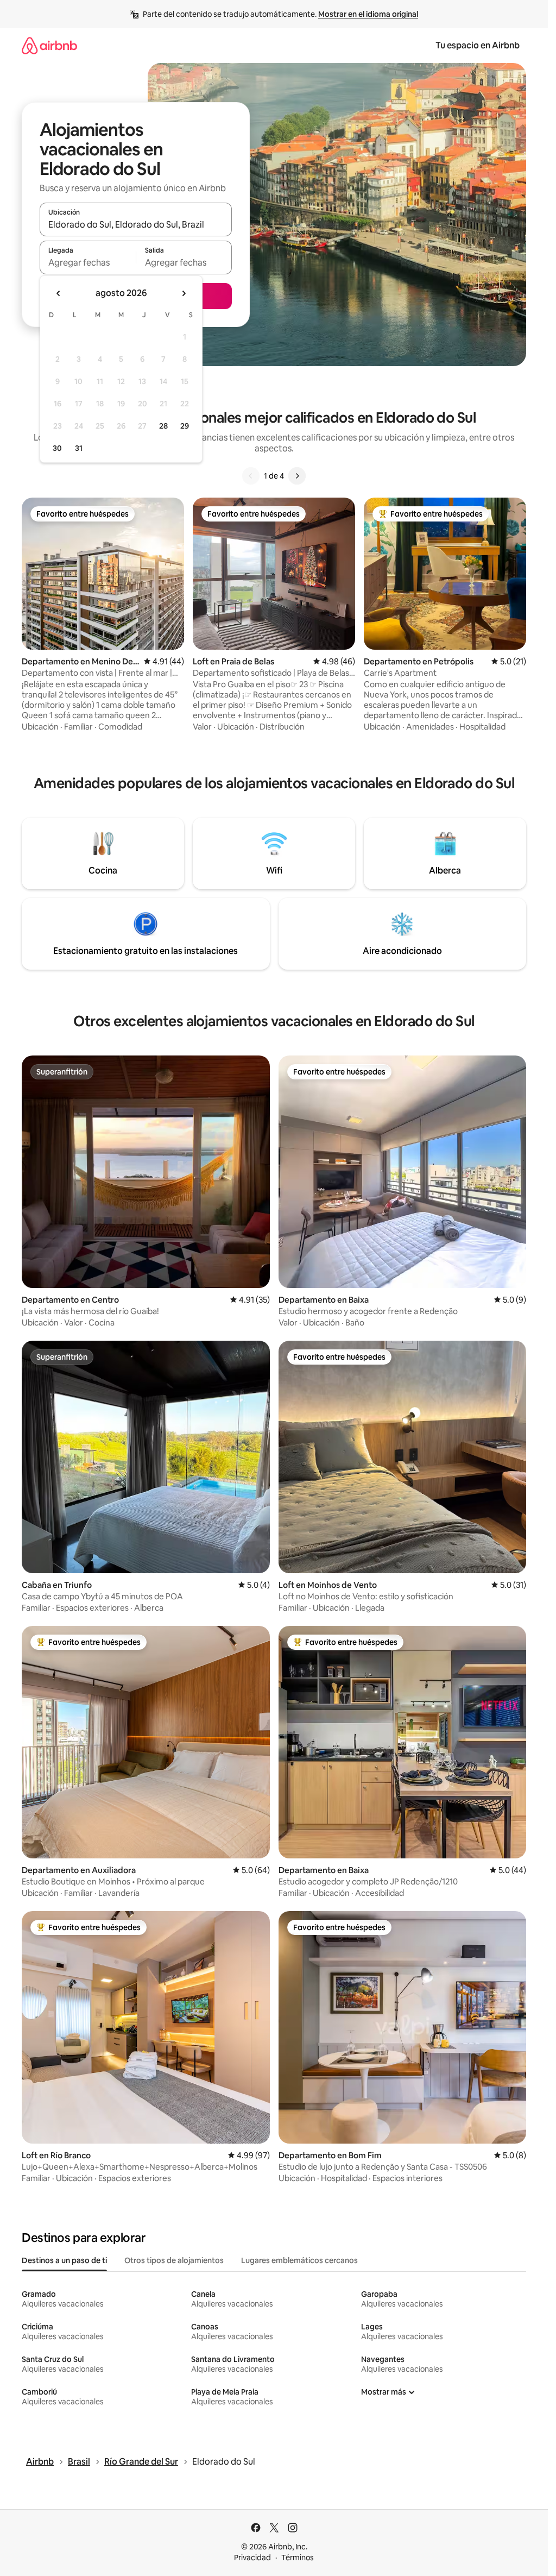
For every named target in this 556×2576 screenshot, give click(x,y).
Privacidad (252, 2558)
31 (79, 448)
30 (57, 448)
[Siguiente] (297, 476)
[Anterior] (251, 476)
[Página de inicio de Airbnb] (49, 45)
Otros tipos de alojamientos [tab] (174, 2260)
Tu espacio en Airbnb (478, 45)
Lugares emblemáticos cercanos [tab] (299, 2260)
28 (163, 426)
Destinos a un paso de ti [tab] (64, 2260)
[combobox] (136, 224)
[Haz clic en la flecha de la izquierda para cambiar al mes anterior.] (59, 293)
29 (185, 426)
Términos (298, 2558)
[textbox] (88, 262)
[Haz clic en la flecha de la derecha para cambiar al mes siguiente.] (184, 293)
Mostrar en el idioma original (368, 14)
